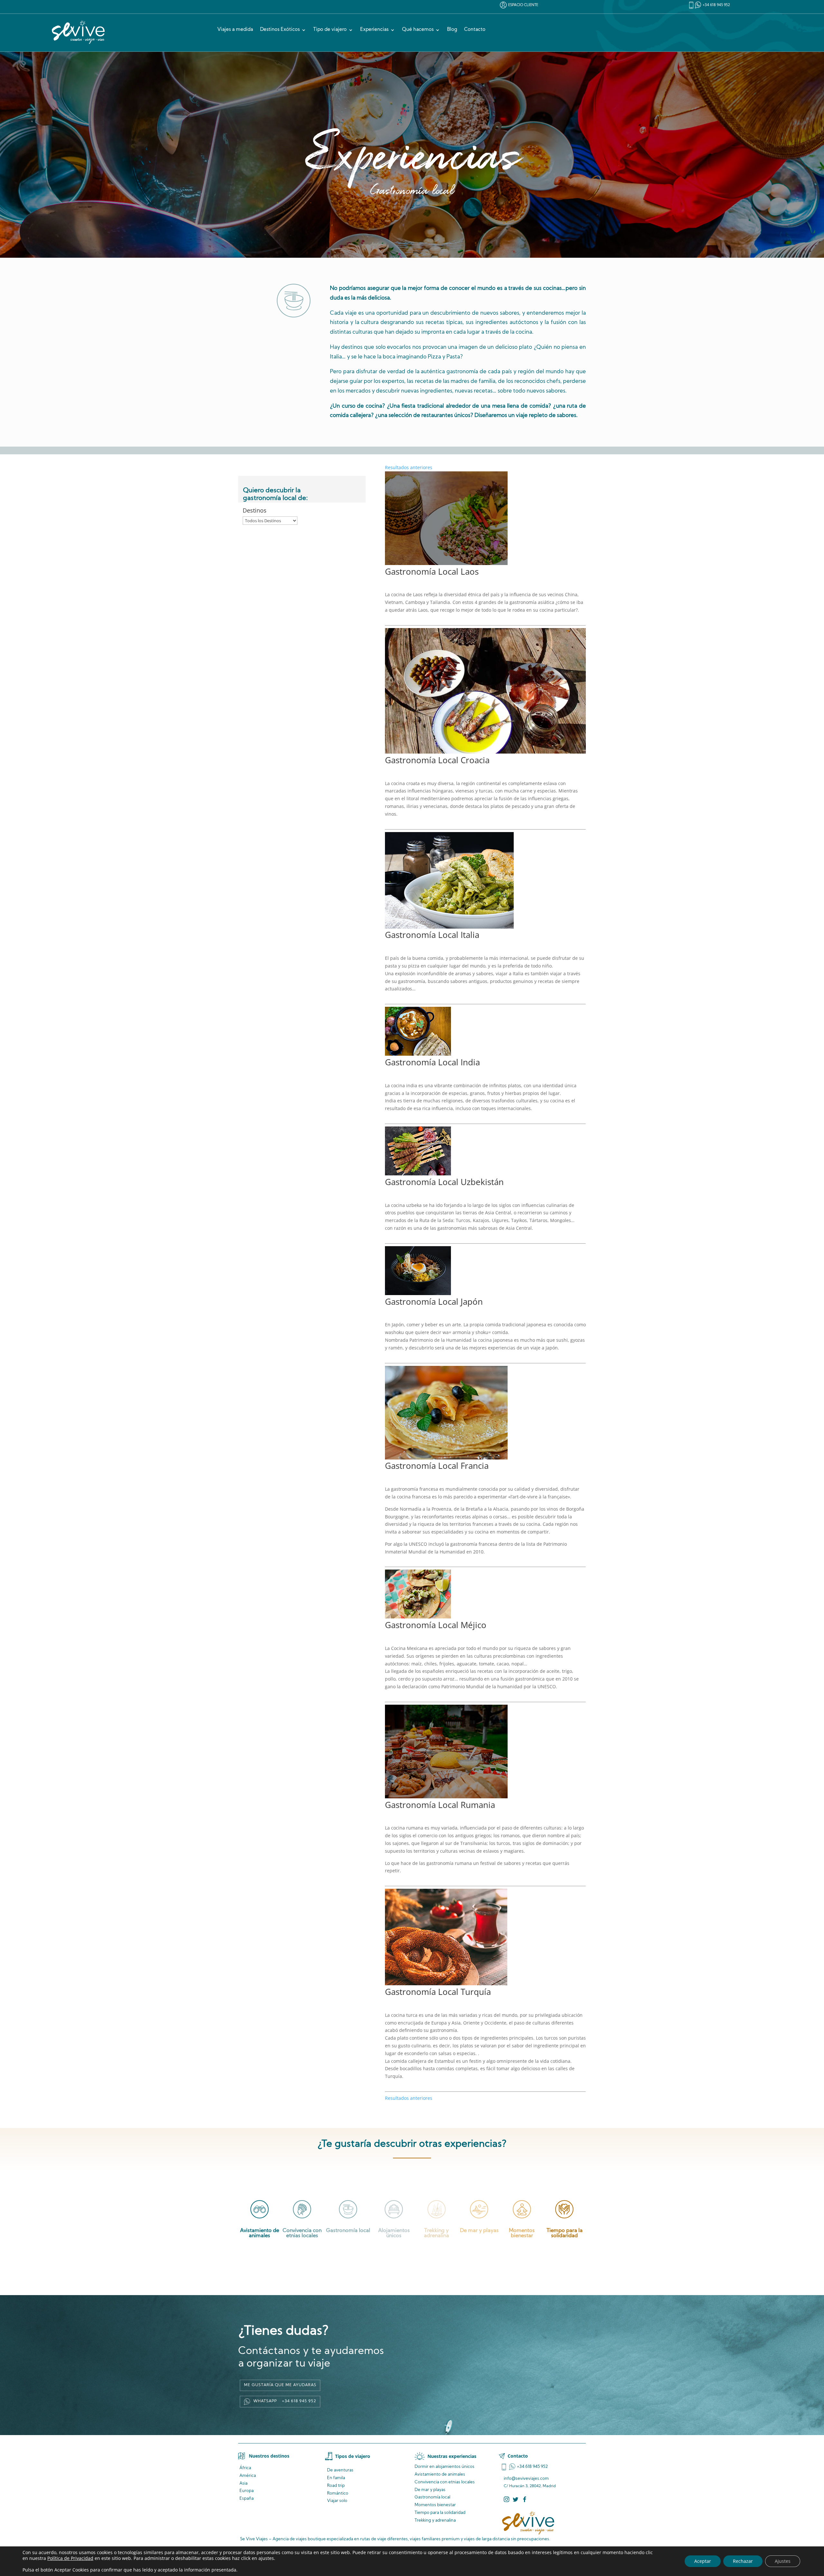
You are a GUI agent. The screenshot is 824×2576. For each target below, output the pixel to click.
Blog (452, 30)
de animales (440, 2474)
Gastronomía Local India (432, 1062)
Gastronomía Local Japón (434, 1302)
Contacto (475, 30)
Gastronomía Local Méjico (436, 1625)
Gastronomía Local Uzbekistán (444, 1182)
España (247, 2499)
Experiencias (374, 30)
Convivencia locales (445, 2482)
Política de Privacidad (70, 2558)
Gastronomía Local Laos (432, 571)
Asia (243, 2483)
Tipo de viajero (330, 30)
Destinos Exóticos (280, 30)
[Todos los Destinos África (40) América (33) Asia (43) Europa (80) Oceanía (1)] (270, 521)
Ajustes (783, 2561)
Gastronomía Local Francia (437, 1466)
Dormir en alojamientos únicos (445, 2467)
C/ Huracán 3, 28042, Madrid (530, 2486)
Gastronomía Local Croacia (437, 760)
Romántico (338, 2493)
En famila (336, 2478)
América (248, 2476)
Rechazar (743, 2561)
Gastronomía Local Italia (432, 935)
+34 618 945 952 (716, 5)
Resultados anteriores (409, 467)
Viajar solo (337, 2501)
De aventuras (340, 2470)
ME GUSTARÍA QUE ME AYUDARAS (280, 2385)
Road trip (336, 2486)
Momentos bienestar (435, 2505)
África (245, 2468)
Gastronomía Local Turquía (438, 1992)
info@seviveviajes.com (526, 2479)
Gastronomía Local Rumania (440, 1805)
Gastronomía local (432, 2497)
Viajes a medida (235, 30)
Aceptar (703, 2561)
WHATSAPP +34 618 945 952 (285, 2401)
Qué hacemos (418, 30)
